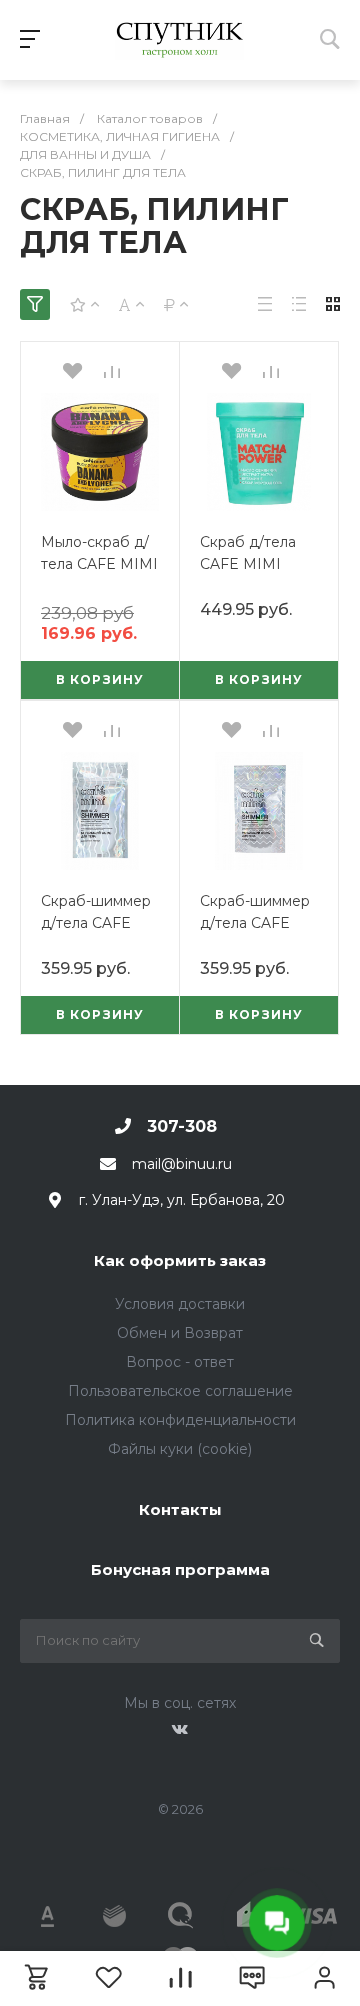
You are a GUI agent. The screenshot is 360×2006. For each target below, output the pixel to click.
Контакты (180, 1509)
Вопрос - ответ (180, 1362)
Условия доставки (180, 1304)
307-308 (182, 1126)
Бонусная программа (180, 1569)
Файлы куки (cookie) (180, 1449)
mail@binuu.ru (182, 1164)
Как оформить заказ (180, 1260)
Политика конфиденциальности (180, 1420)
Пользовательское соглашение (180, 1391)
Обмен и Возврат (180, 1333)
